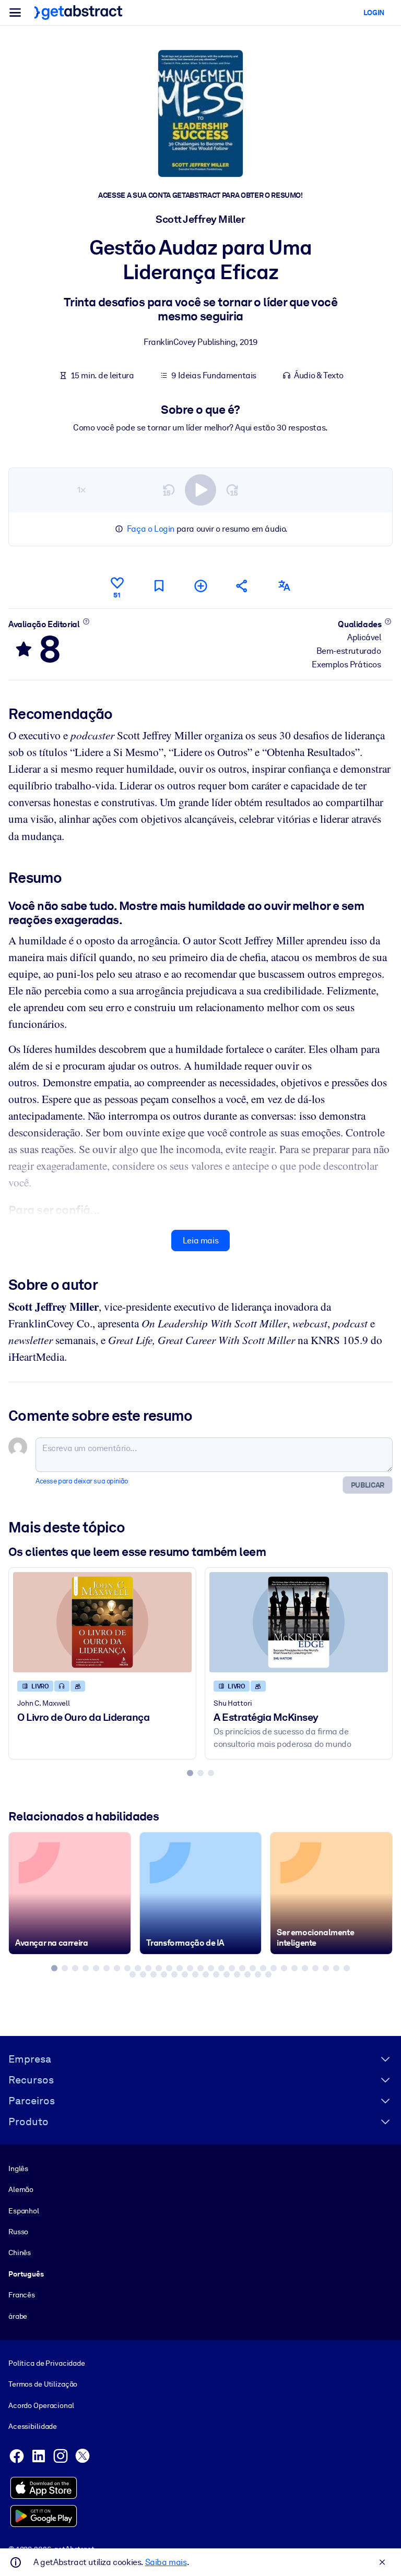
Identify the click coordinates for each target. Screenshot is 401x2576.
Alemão (21, 2189)
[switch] (200, 490)
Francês (22, 2295)
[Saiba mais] (86, 621)
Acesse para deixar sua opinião (82, 1481)
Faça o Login (151, 529)
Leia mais (200, 1241)
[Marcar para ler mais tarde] (159, 586)
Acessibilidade (33, 2426)
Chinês (20, 2252)
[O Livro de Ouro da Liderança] (102, 1622)
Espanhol (24, 2211)
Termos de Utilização (43, 2384)
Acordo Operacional (41, 2405)
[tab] (190, 1773)
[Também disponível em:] (284, 586)
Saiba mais (166, 2562)
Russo (18, 2232)
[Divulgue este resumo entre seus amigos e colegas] (242, 586)
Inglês (18, 2168)
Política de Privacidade (47, 2363)
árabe (18, 2316)
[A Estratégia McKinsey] (299, 1622)
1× (81, 490)
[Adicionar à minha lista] (200, 586)
